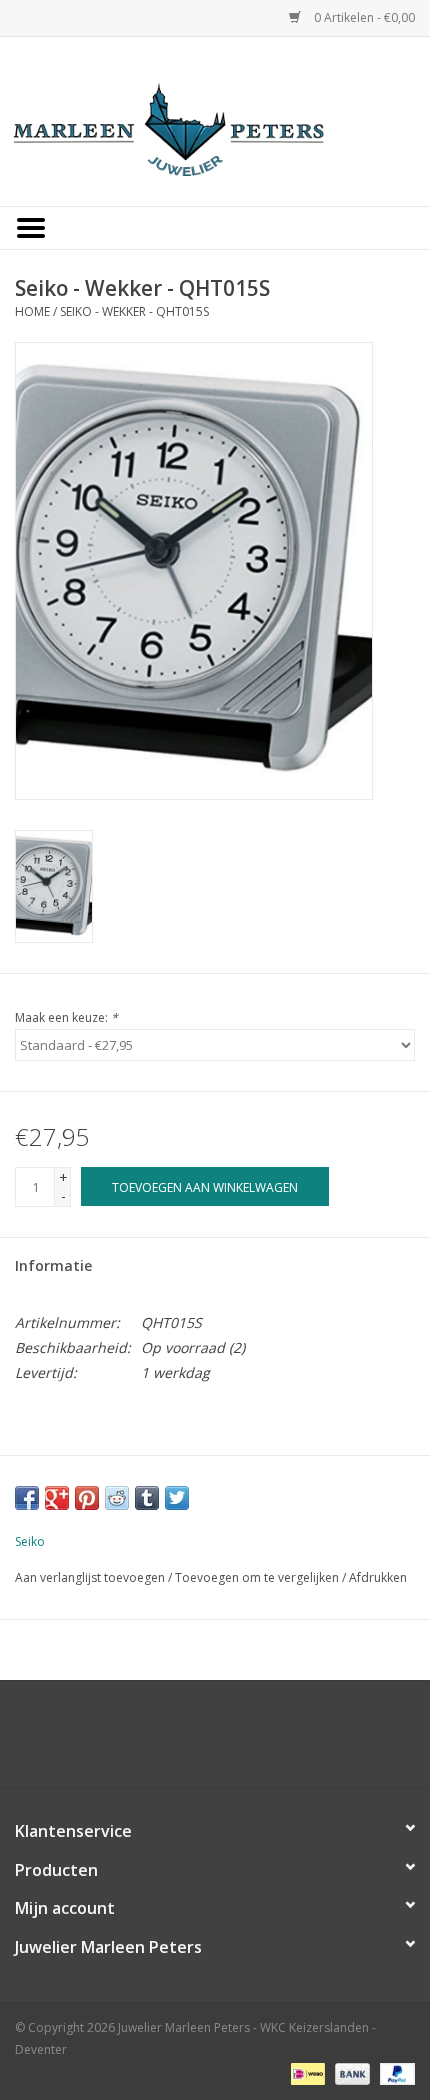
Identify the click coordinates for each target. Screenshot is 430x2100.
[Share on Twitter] (177, 1498)
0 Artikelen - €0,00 (363, 17)
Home (32, 311)
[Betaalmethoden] (306, 2072)
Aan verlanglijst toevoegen (90, 1577)
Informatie (53, 1265)
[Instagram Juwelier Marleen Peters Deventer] (233, 1741)
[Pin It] (87, 1498)
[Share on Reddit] (117, 1498)
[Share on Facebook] (27, 1498)
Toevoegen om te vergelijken (258, 1577)
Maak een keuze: (66, 1017)
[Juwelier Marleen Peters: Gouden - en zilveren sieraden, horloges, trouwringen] (215, 119)
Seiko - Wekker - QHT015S (134, 311)
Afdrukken (378, 1577)
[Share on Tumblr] (147, 1498)
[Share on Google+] (57, 1498)
